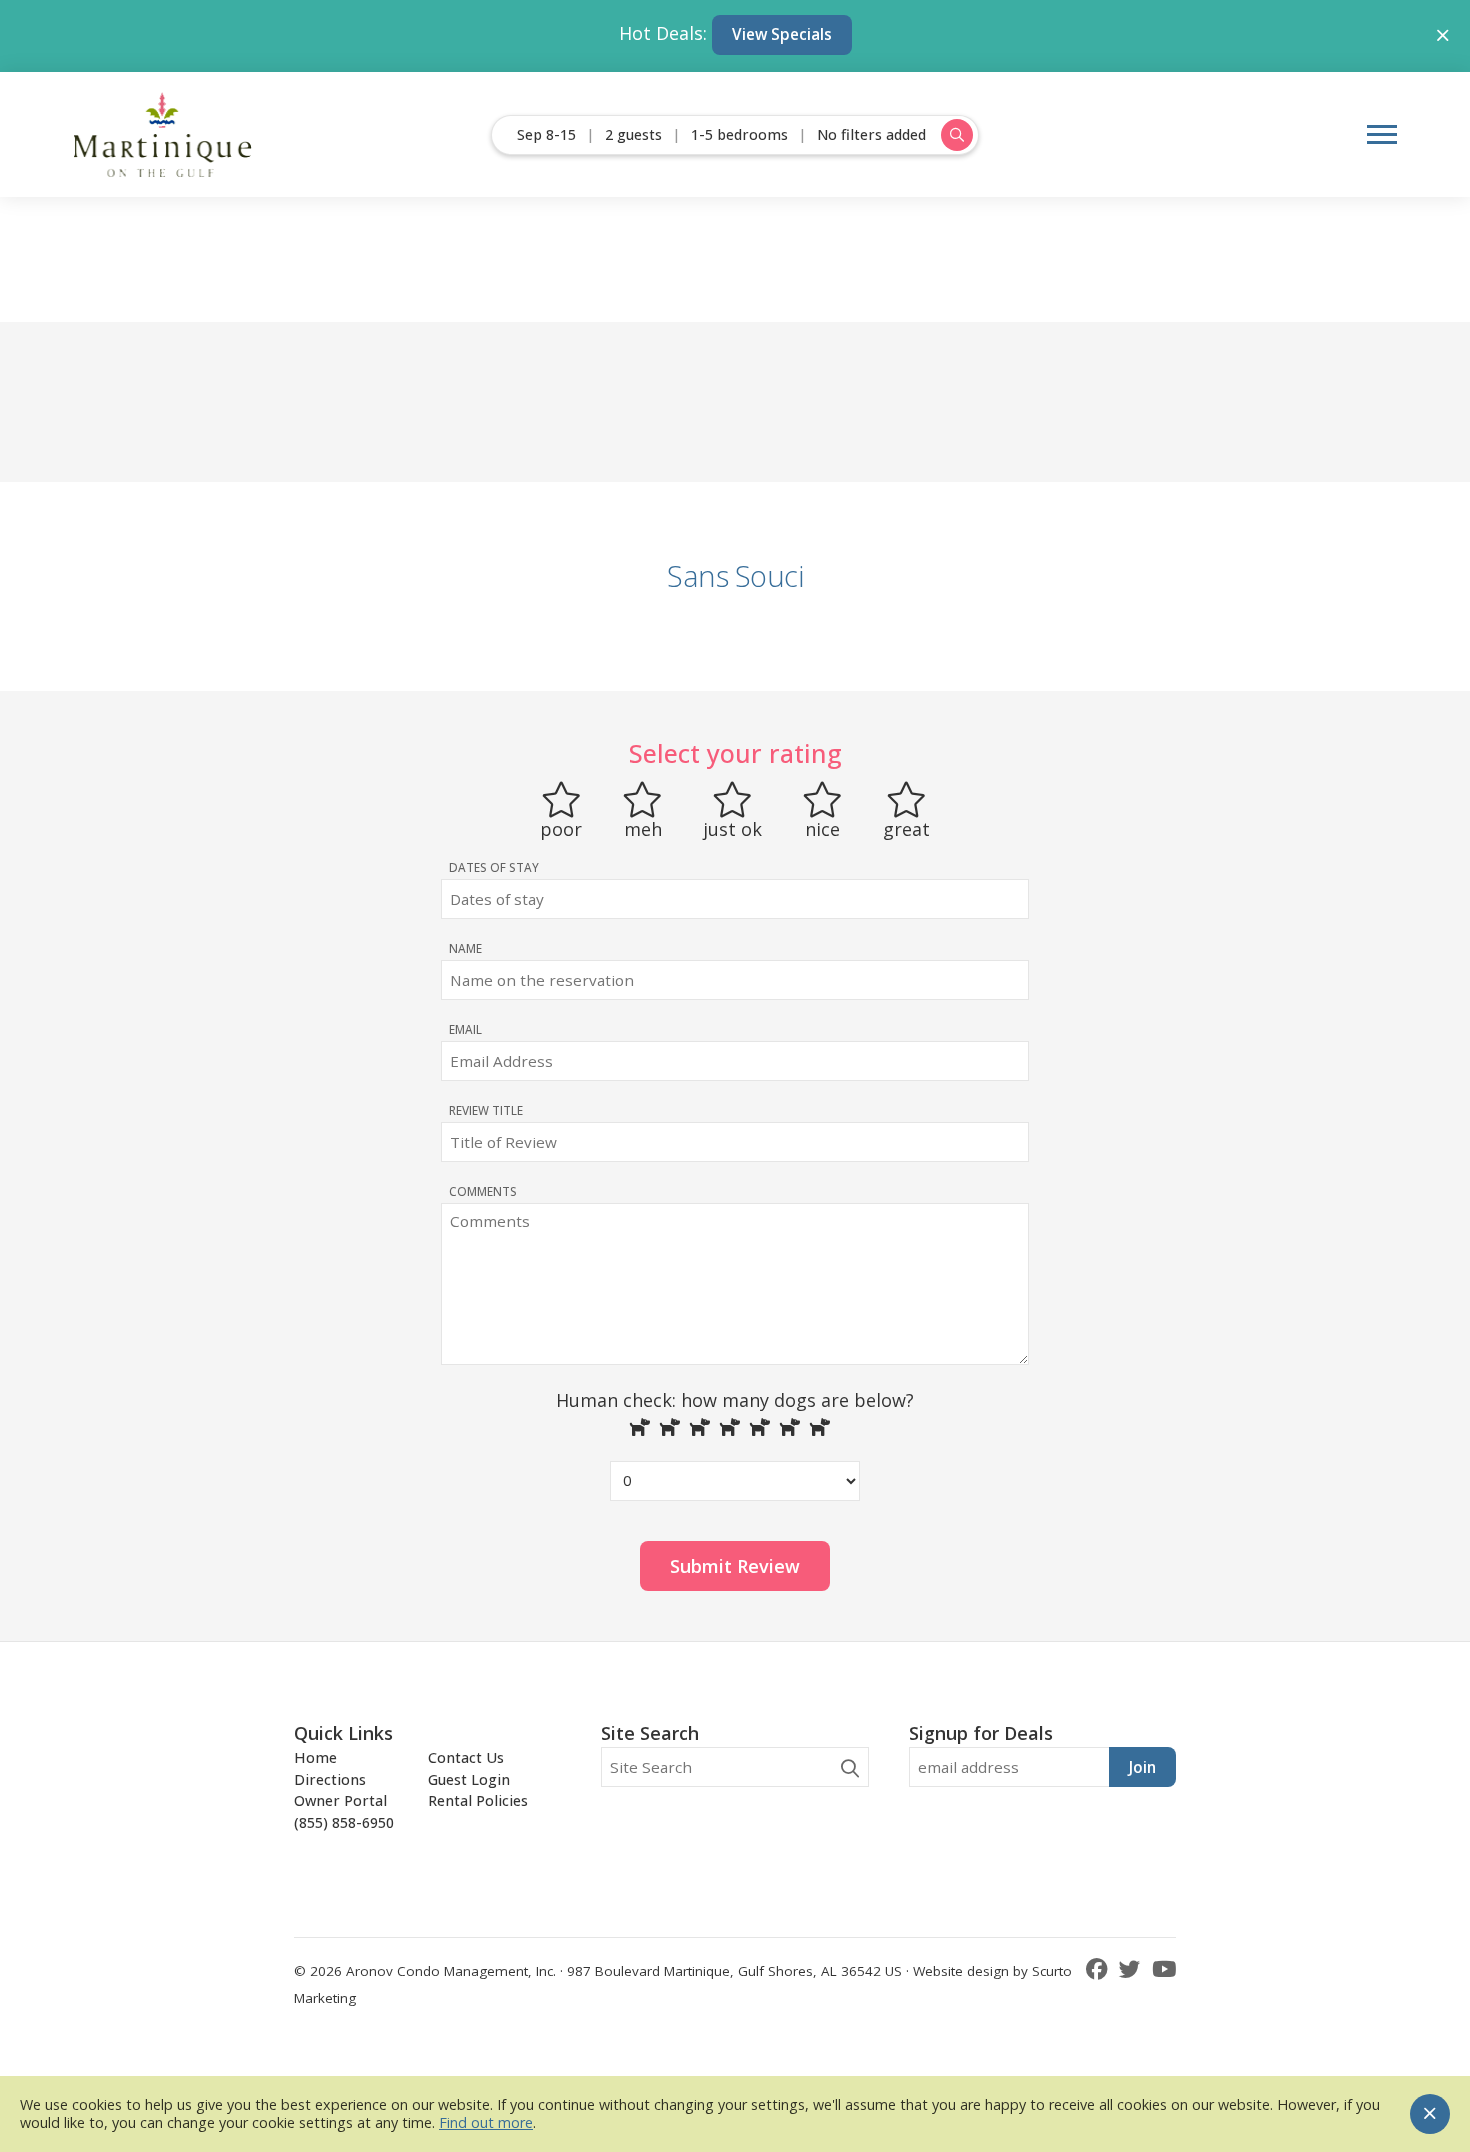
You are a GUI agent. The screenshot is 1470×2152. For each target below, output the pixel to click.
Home (315, 1757)
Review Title (486, 1110)
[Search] (850, 1768)
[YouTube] (1164, 1968)
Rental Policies (478, 1800)
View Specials (782, 34)
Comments (483, 1191)
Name (465, 948)
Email (465, 1029)
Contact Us (466, 1757)
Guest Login (469, 1779)
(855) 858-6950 (344, 1822)
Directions (330, 1779)
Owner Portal (340, 1800)
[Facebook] (1100, 1968)
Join (1142, 1767)
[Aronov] (163, 134)
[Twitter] (1133, 1968)
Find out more (486, 2122)
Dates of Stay (494, 867)
